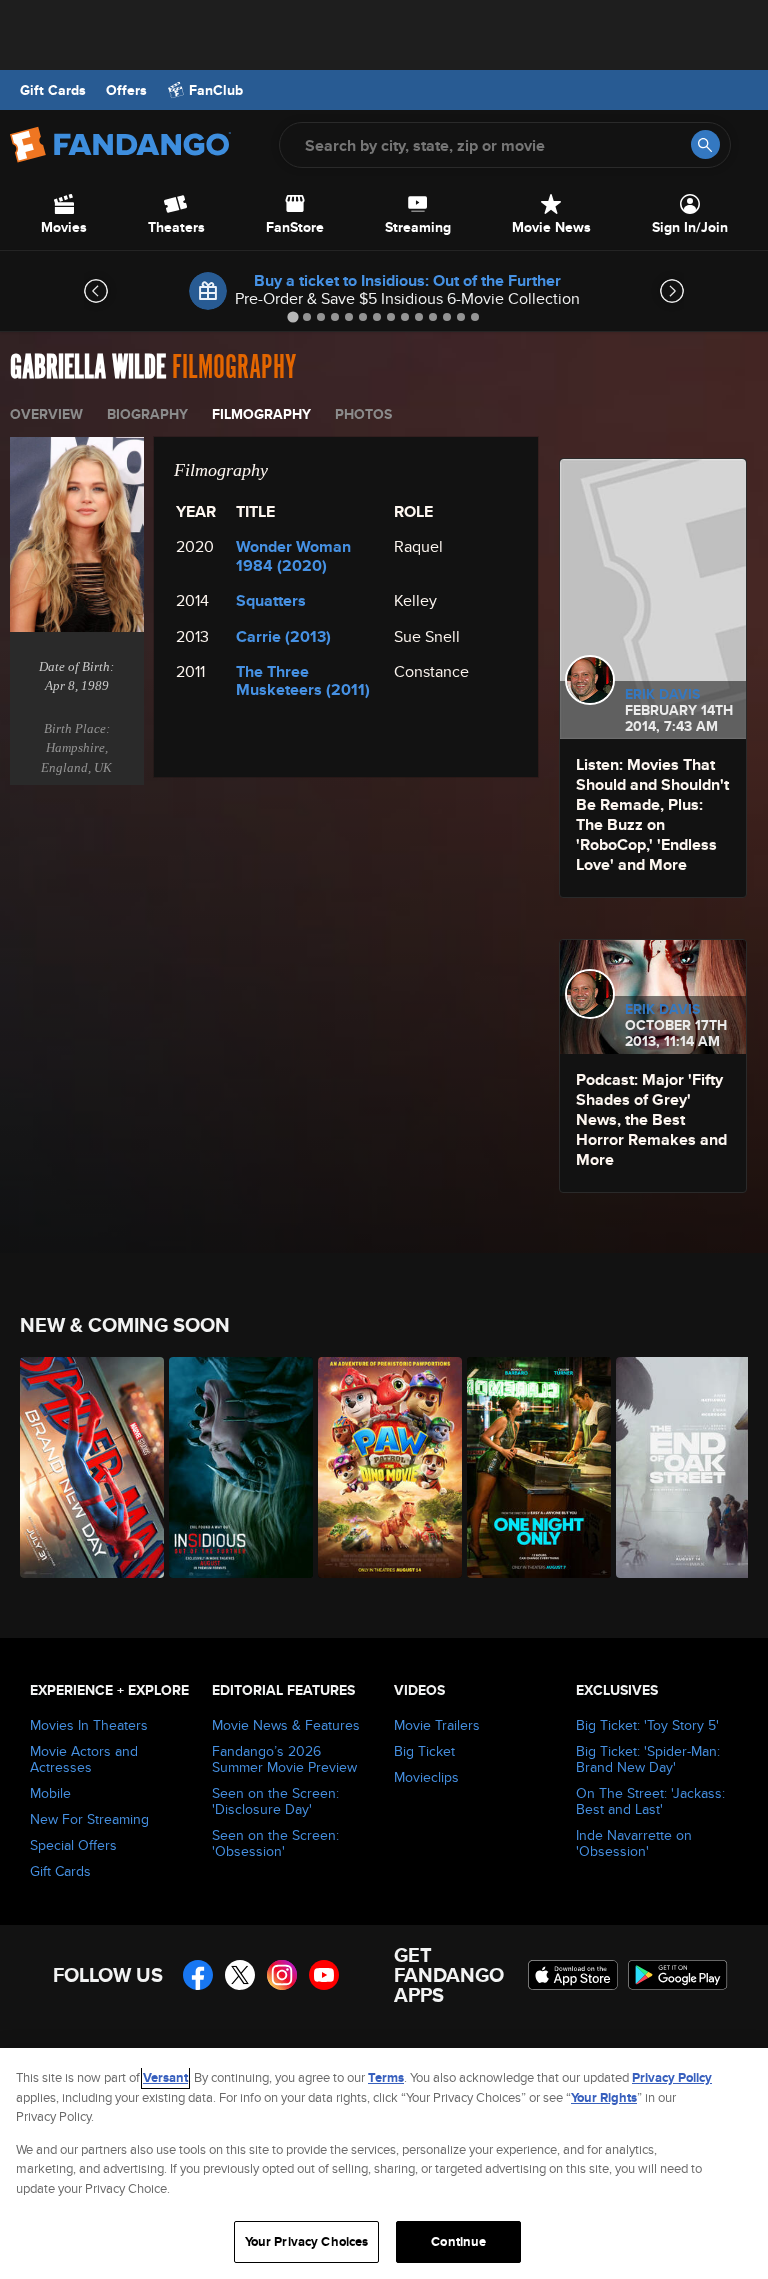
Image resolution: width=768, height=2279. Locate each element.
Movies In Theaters (89, 1725)
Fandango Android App (678, 1975)
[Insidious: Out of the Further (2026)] (232, 1467)
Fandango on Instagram (282, 1975)
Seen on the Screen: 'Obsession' (275, 1843)
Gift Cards (53, 90)
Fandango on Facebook (198, 1975)
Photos (363, 414)
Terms (386, 2077)
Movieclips (426, 1777)
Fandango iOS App (573, 1975)
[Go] (705, 144)
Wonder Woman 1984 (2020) (293, 555)
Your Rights (604, 2097)
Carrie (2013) (283, 636)
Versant (165, 2077)
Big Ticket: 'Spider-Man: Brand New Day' (648, 1759)
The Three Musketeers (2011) (303, 680)
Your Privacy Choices (307, 2241)
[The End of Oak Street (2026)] (679, 1467)
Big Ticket (424, 1751)
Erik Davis (662, 694)
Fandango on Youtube (324, 1975)
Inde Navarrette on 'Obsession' (634, 1843)
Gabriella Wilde (88, 367)
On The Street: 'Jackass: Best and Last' (650, 1801)
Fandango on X (240, 1975)
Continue (458, 2241)
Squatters (271, 600)
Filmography (261, 414)
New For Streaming (89, 1819)
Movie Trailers (437, 1725)
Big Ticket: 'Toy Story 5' (647, 1725)
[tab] (292, 316)
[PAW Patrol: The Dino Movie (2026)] (381, 1467)
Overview (46, 414)
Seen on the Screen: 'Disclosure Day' (275, 1801)
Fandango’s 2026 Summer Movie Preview (284, 1759)
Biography (147, 414)
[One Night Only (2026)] (530, 1467)
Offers (126, 90)
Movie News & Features (286, 1725)
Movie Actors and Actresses (84, 1759)
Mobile (50, 1793)
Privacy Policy (672, 2077)
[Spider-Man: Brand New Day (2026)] (83, 1467)
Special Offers (73, 1845)
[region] (384, 2163)
